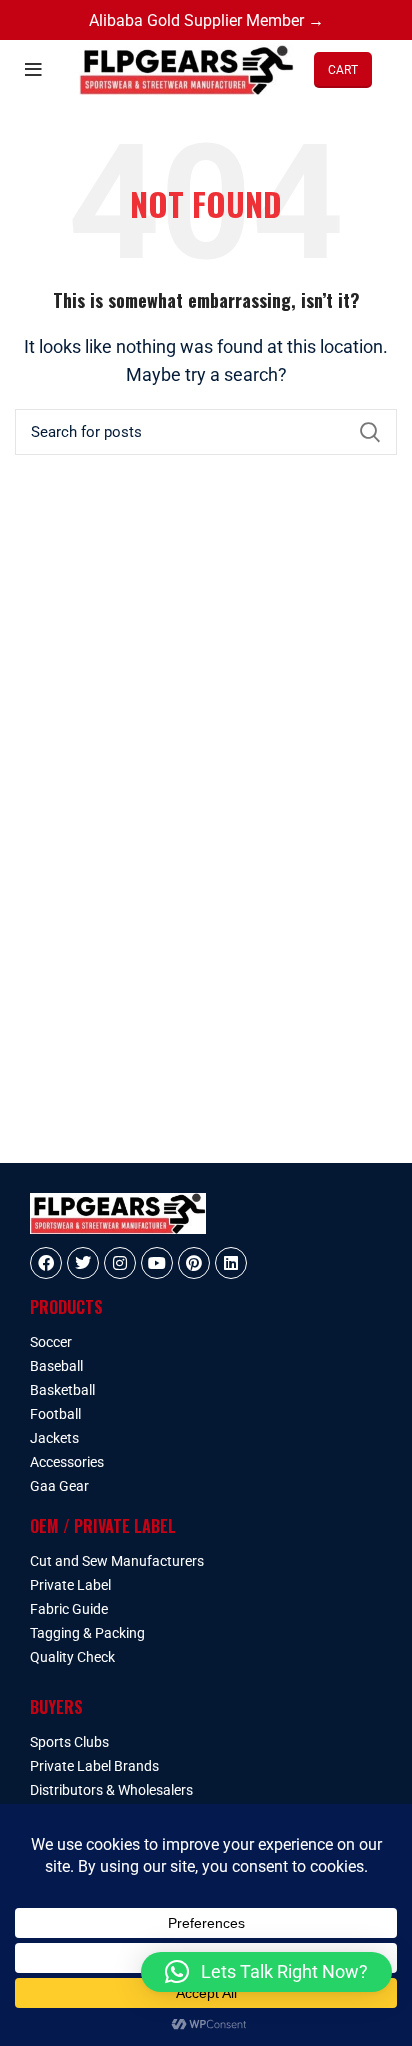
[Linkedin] (231, 1263)
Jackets (54, 1438)
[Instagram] (120, 1263)
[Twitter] (83, 1263)
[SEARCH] (370, 432)
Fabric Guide (69, 1609)
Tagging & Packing (87, 1633)
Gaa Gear (59, 1486)
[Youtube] (157, 1263)
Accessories (67, 1462)
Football (55, 1414)
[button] (266, 1972)
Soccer (51, 1342)
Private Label (70, 1585)
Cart (343, 70)
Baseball (56, 1366)
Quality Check (72, 1657)
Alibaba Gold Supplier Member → (206, 20)
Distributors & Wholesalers (111, 1790)
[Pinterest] (194, 1263)
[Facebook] (46, 1263)
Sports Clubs (69, 1742)
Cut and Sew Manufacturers (117, 1561)
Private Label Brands (94, 1766)
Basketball (62, 1390)
